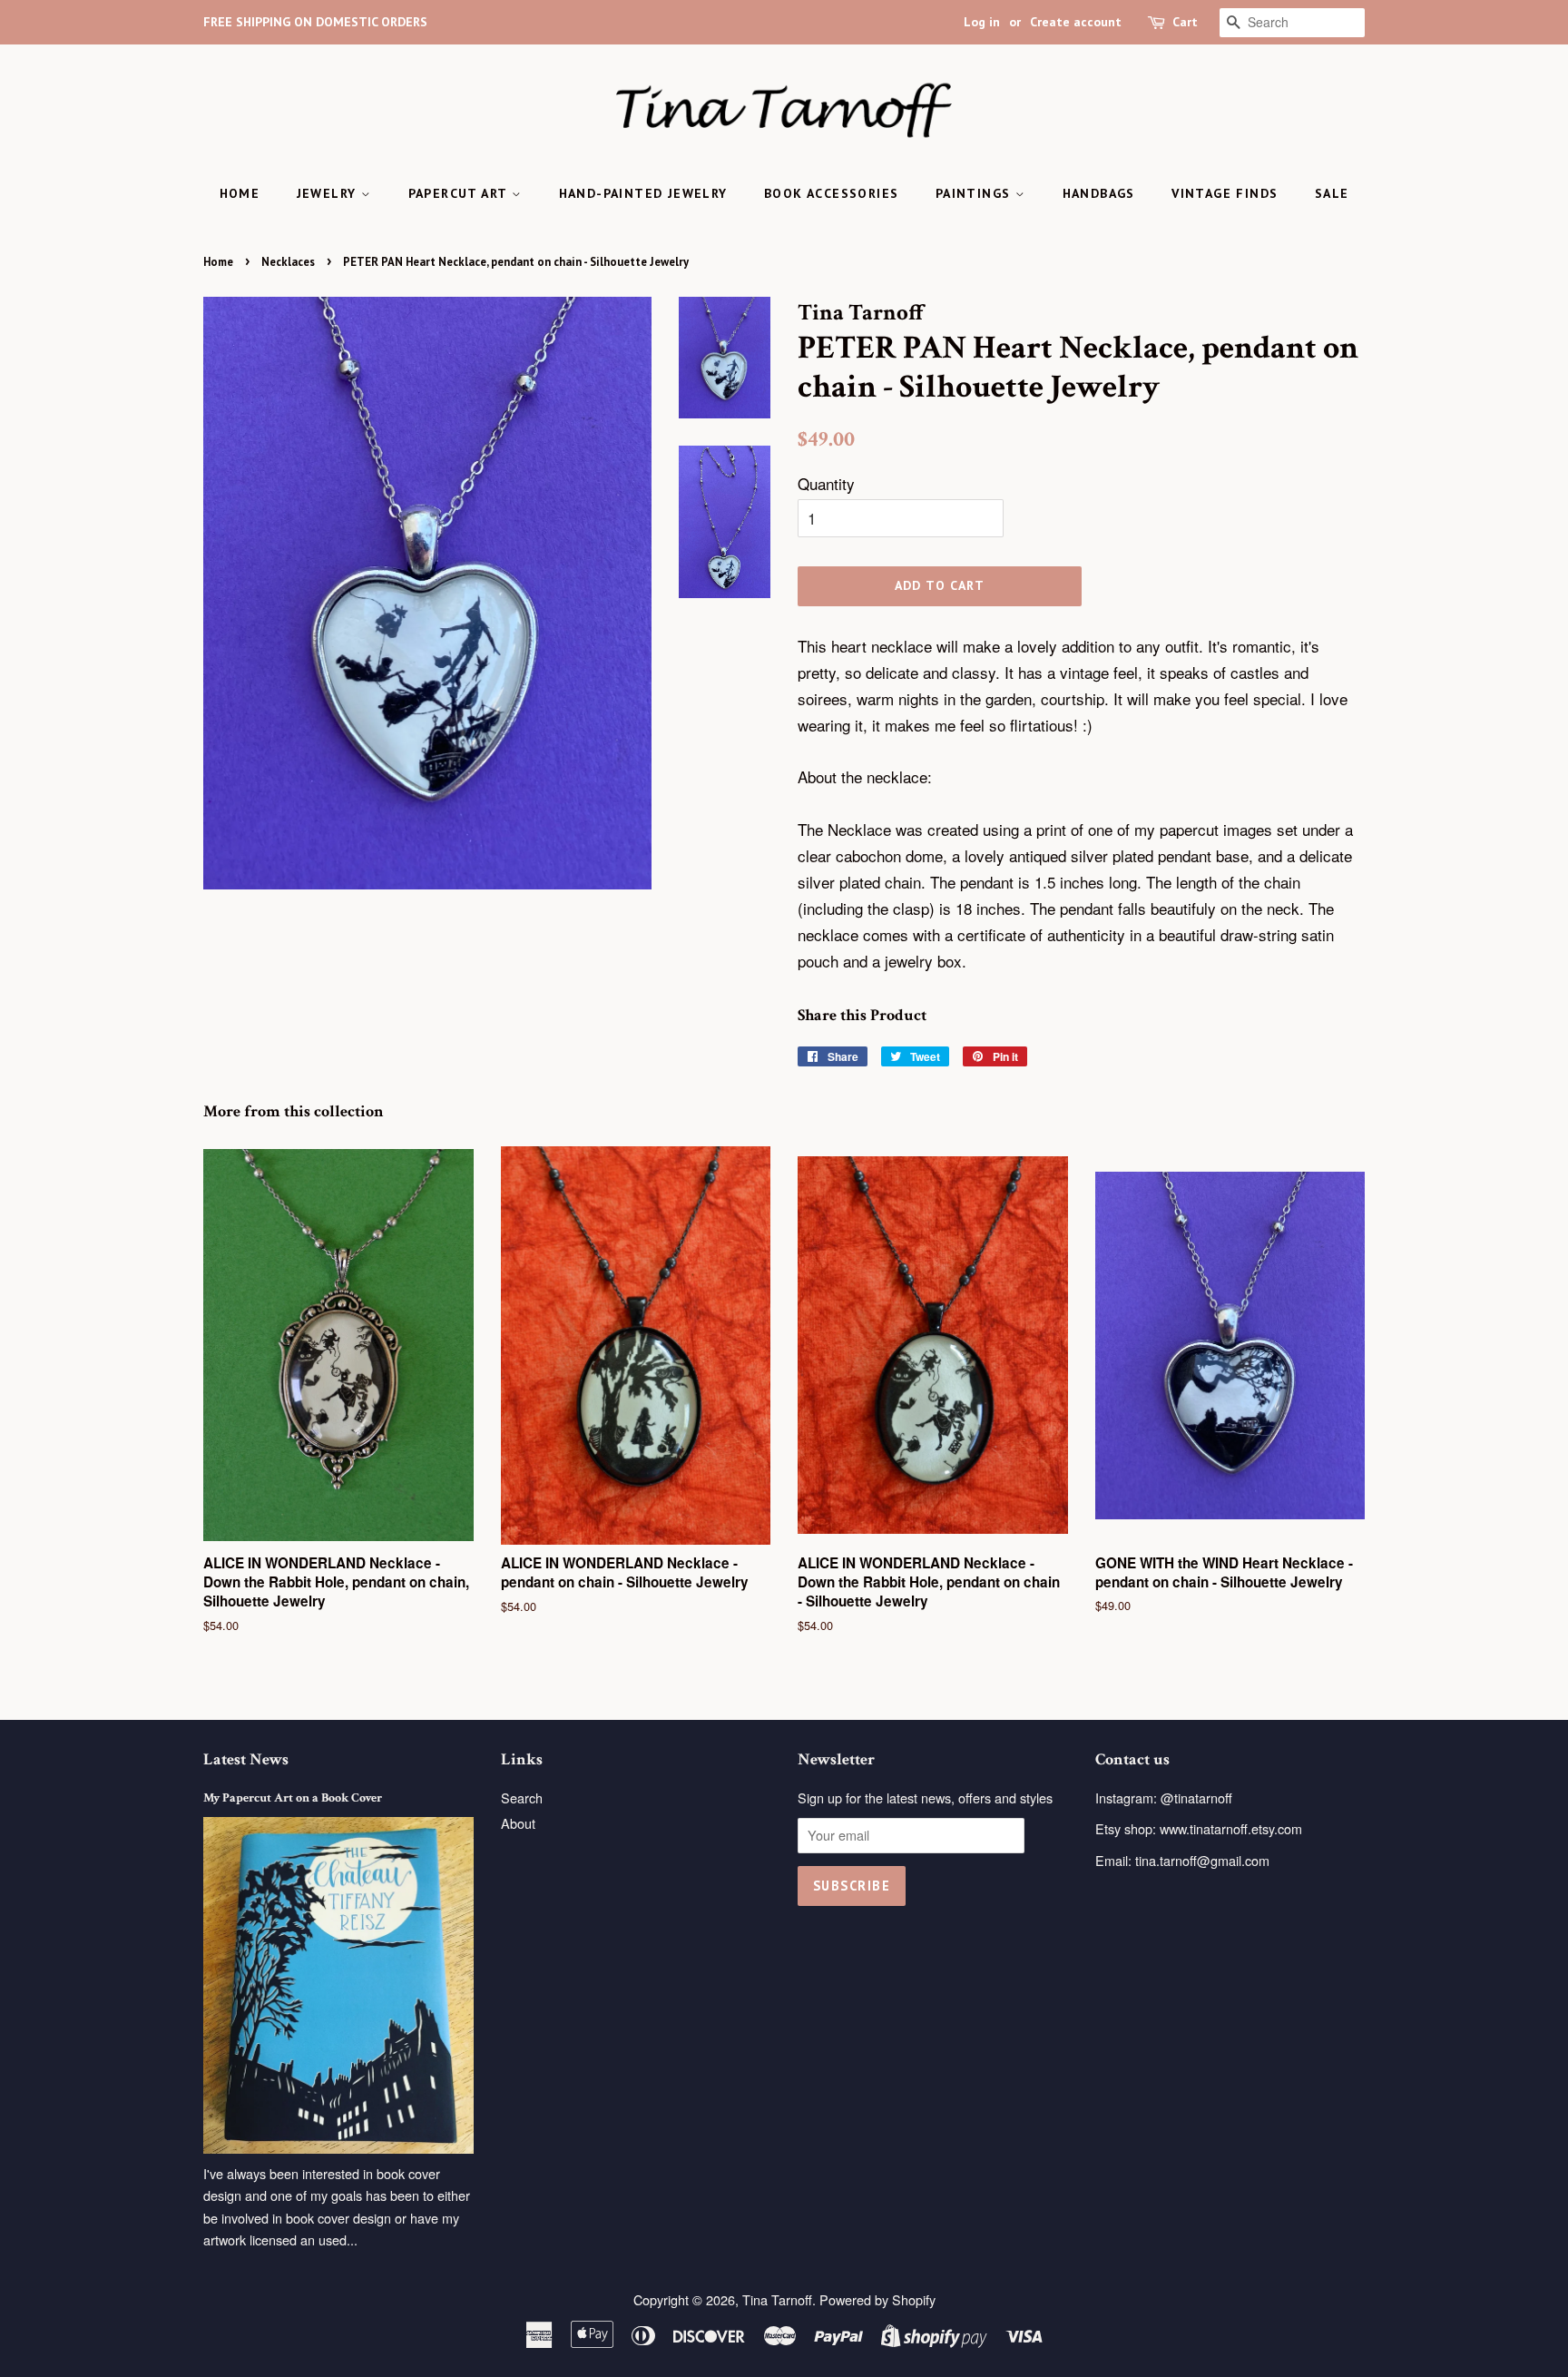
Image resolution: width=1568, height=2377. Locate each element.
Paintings (975, 193)
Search (522, 1797)
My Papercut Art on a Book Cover (293, 1797)
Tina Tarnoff (777, 2299)
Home (240, 193)
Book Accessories (831, 193)
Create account (1076, 22)
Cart (1185, 22)
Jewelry (329, 193)
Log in (982, 22)
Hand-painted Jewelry (643, 193)
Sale (1332, 193)
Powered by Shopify (877, 2299)
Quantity (826, 483)
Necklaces (288, 262)
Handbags (1099, 193)
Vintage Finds (1225, 193)
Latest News (246, 1759)
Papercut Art (460, 193)
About (518, 1823)
